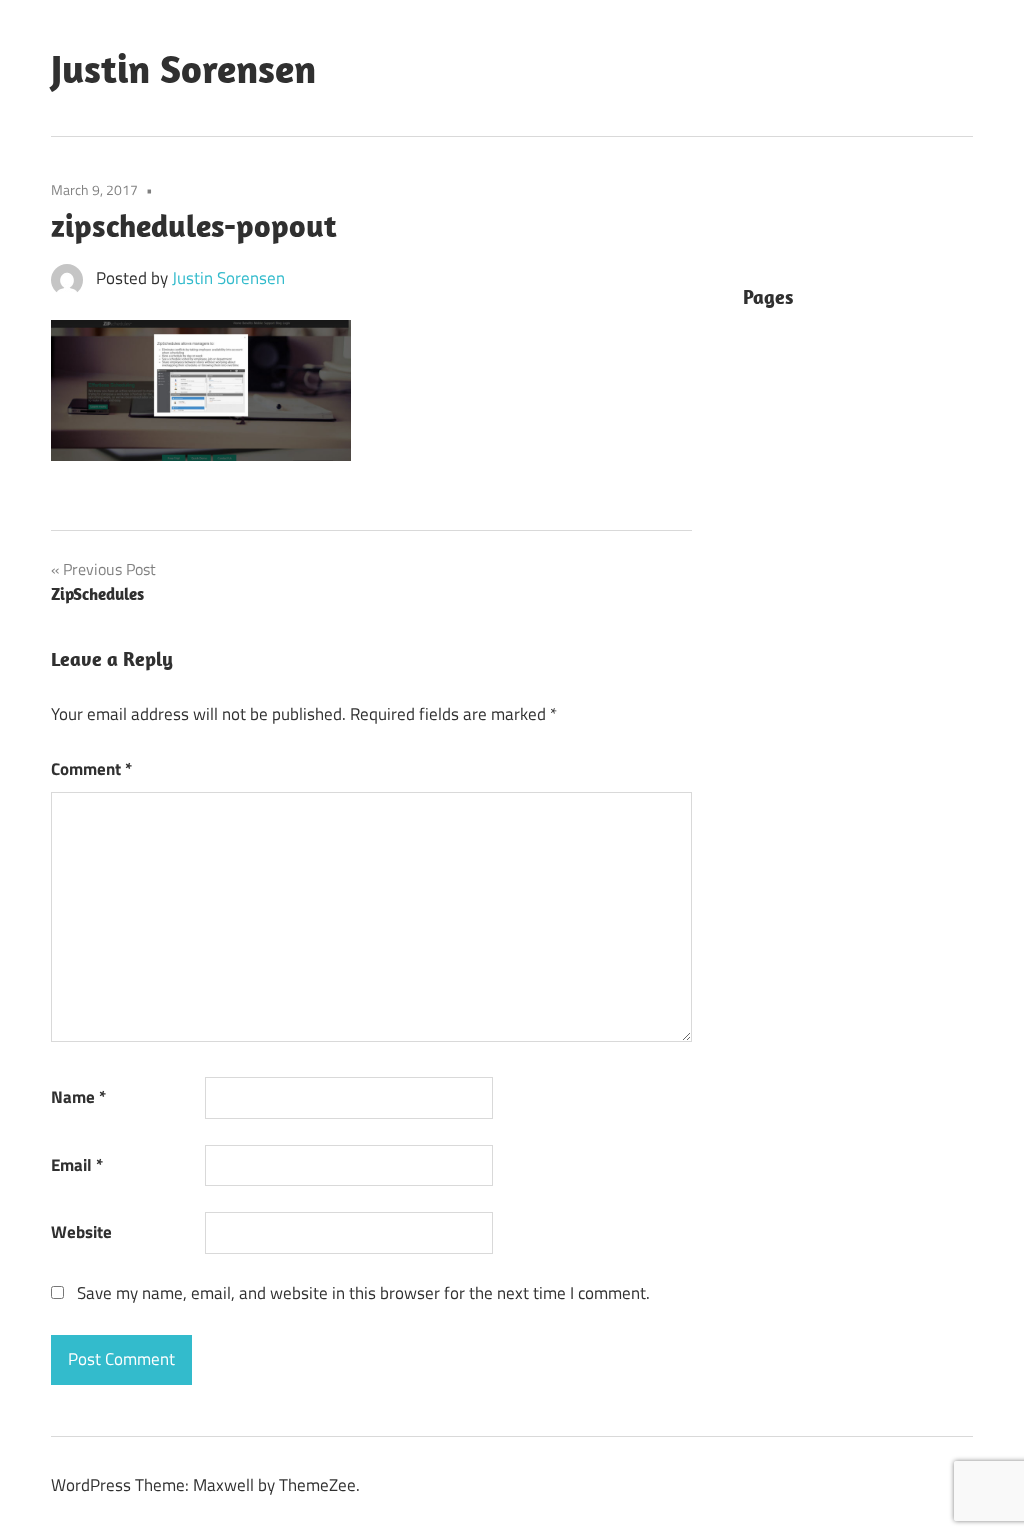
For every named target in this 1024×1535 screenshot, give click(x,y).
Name (78, 1097)
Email (77, 1165)
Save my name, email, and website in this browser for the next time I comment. (363, 1293)
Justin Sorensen (183, 68)
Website (81, 1232)
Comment (91, 769)
